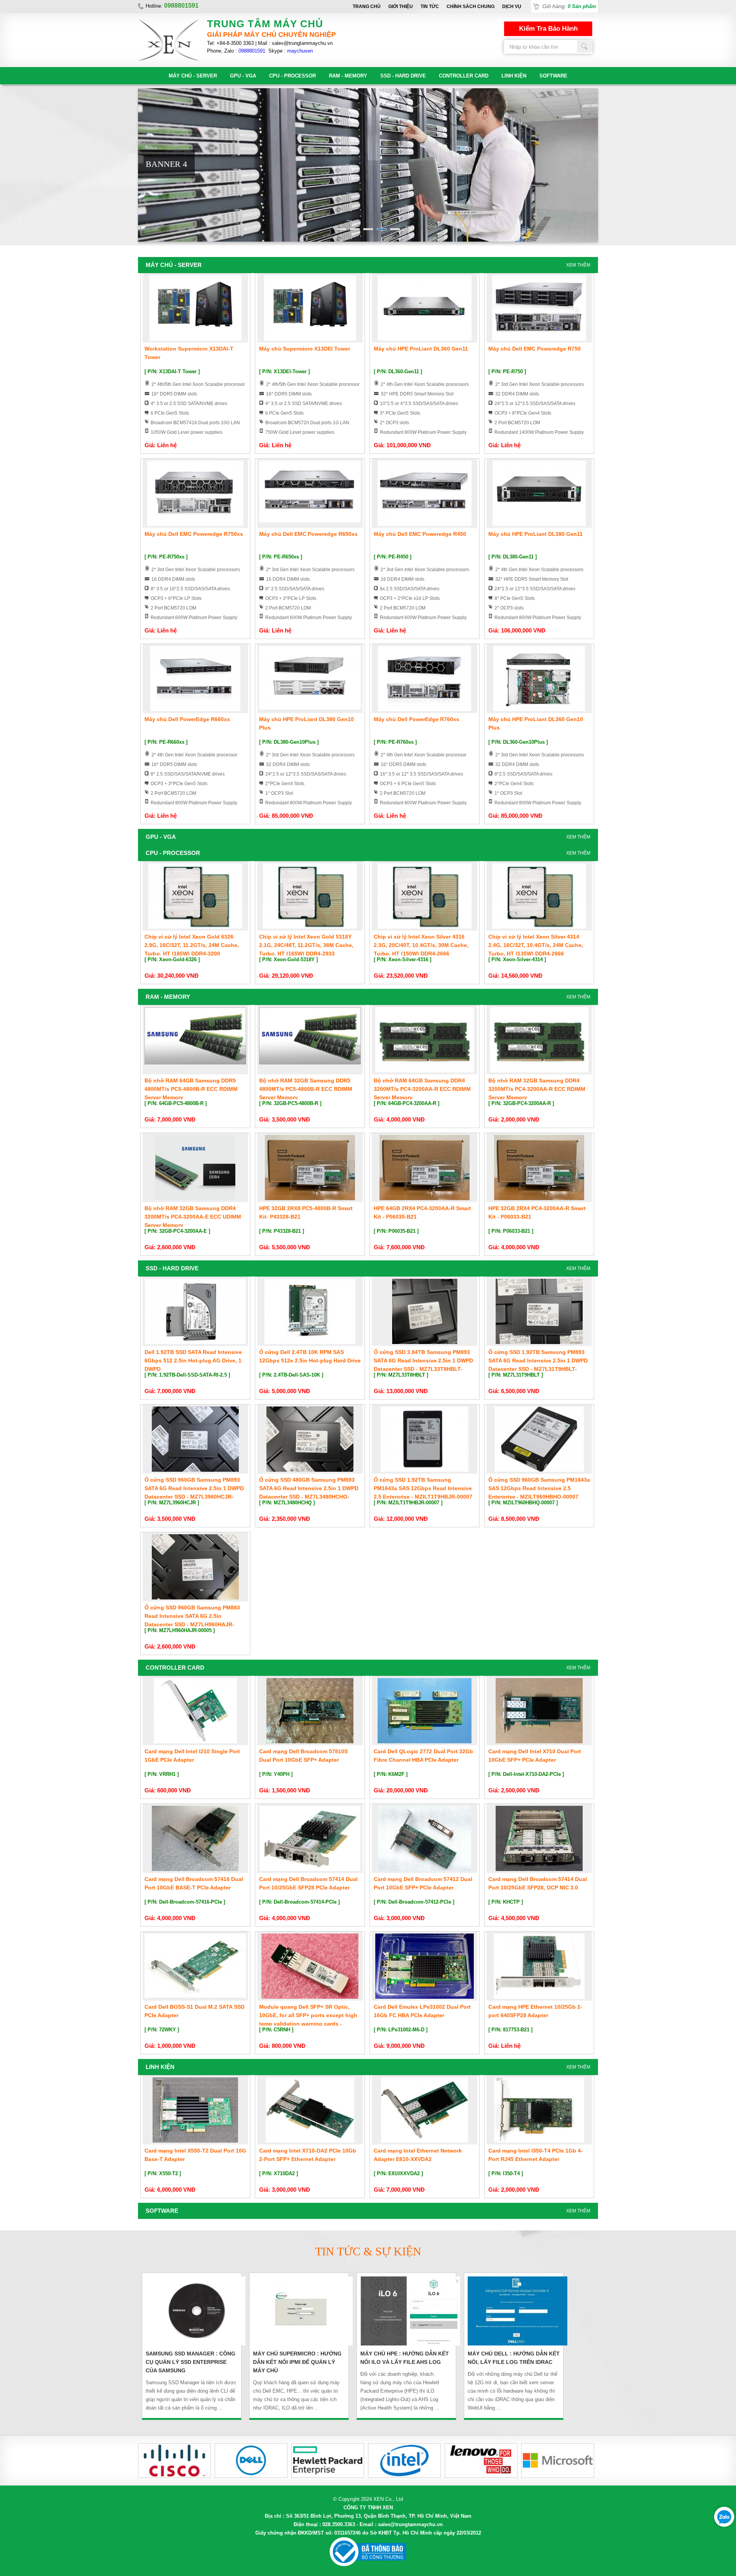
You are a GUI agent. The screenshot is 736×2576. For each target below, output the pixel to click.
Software (553, 76)
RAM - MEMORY (348, 76)
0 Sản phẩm (582, 6)
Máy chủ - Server (193, 76)
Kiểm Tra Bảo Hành (548, 29)
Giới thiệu (401, 7)
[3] (368, 229)
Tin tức (430, 7)
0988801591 (252, 51)
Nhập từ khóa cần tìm (585, 46)
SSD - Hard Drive (403, 76)
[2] (355, 229)
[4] (382, 229)
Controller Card (464, 76)
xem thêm (578, 265)
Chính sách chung (471, 7)
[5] (395, 229)
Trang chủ (367, 7)
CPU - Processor (292, 76)
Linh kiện (514, 76)
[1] (341, 229)
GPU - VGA (243, 76)
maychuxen (300, 51)
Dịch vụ (512, 7)
